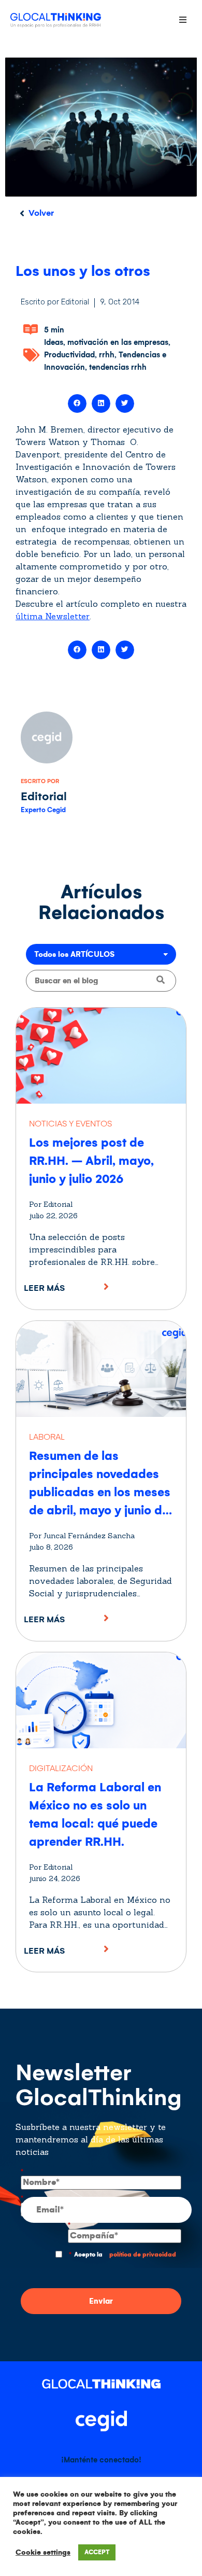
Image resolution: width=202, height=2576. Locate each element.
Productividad (69, 355)
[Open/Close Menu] (183, 19)
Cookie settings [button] (43, 2552)
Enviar (101, 2301)
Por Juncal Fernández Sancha (82, 1536)
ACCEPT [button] (97, 2552)
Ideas (54, 342)
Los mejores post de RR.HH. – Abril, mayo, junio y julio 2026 (91, 1161)
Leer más (44, 1288)
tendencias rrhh (118, 367)
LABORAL (47, 1437)
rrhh (107, 355)
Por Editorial (51, 1204)
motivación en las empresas (118, 342)
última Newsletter (53, 616)
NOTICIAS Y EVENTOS (70, 1124)
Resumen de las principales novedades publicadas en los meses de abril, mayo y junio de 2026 (100, 1492)
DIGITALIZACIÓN (61, 1768)
